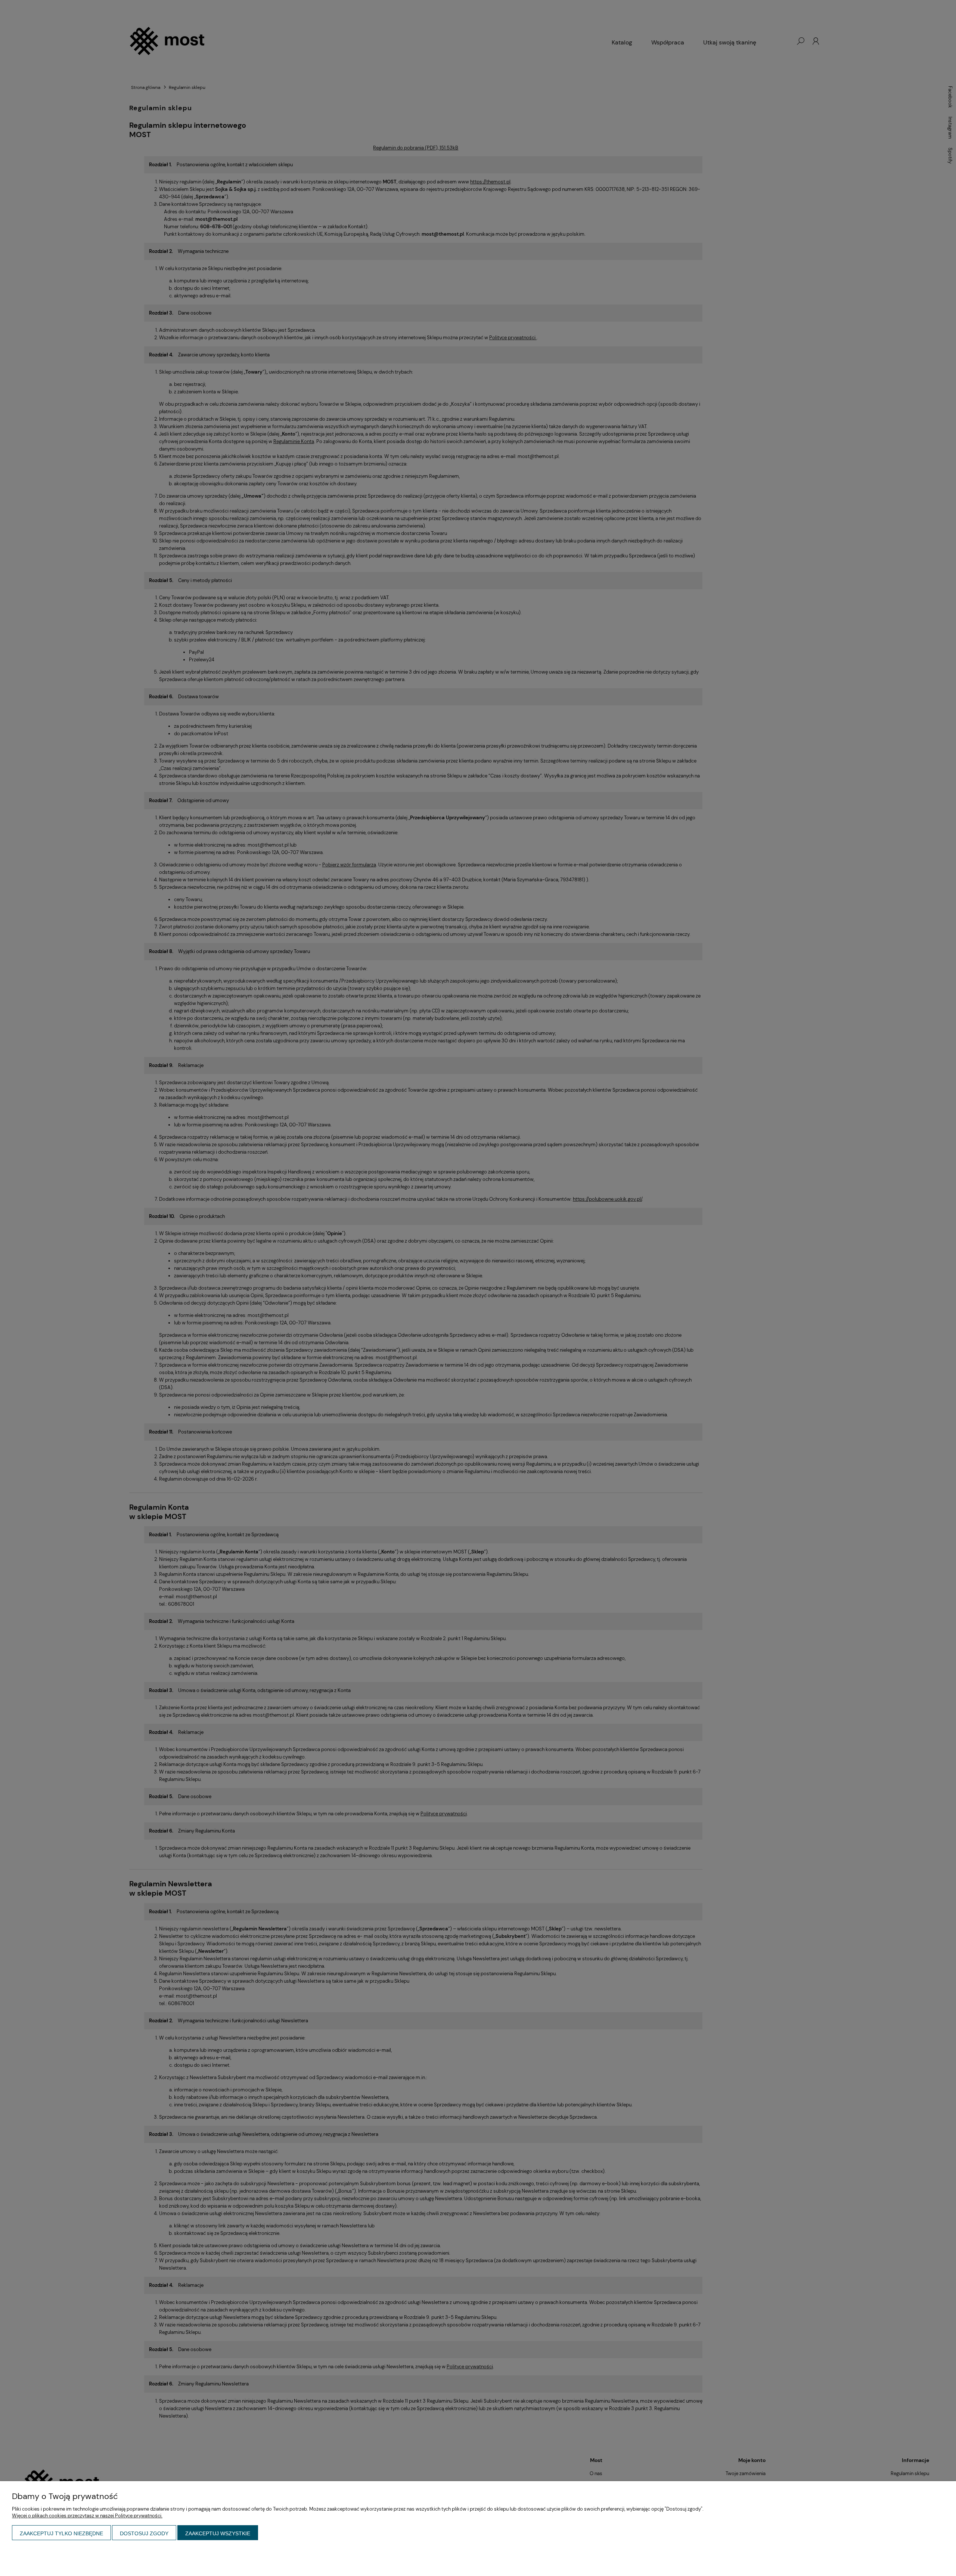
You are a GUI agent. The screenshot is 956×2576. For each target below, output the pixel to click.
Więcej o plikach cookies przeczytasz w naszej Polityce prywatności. (87, 2516)
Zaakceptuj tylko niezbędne (61, 2533)
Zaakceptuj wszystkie (218, 2533)
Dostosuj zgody (144, 2533)
